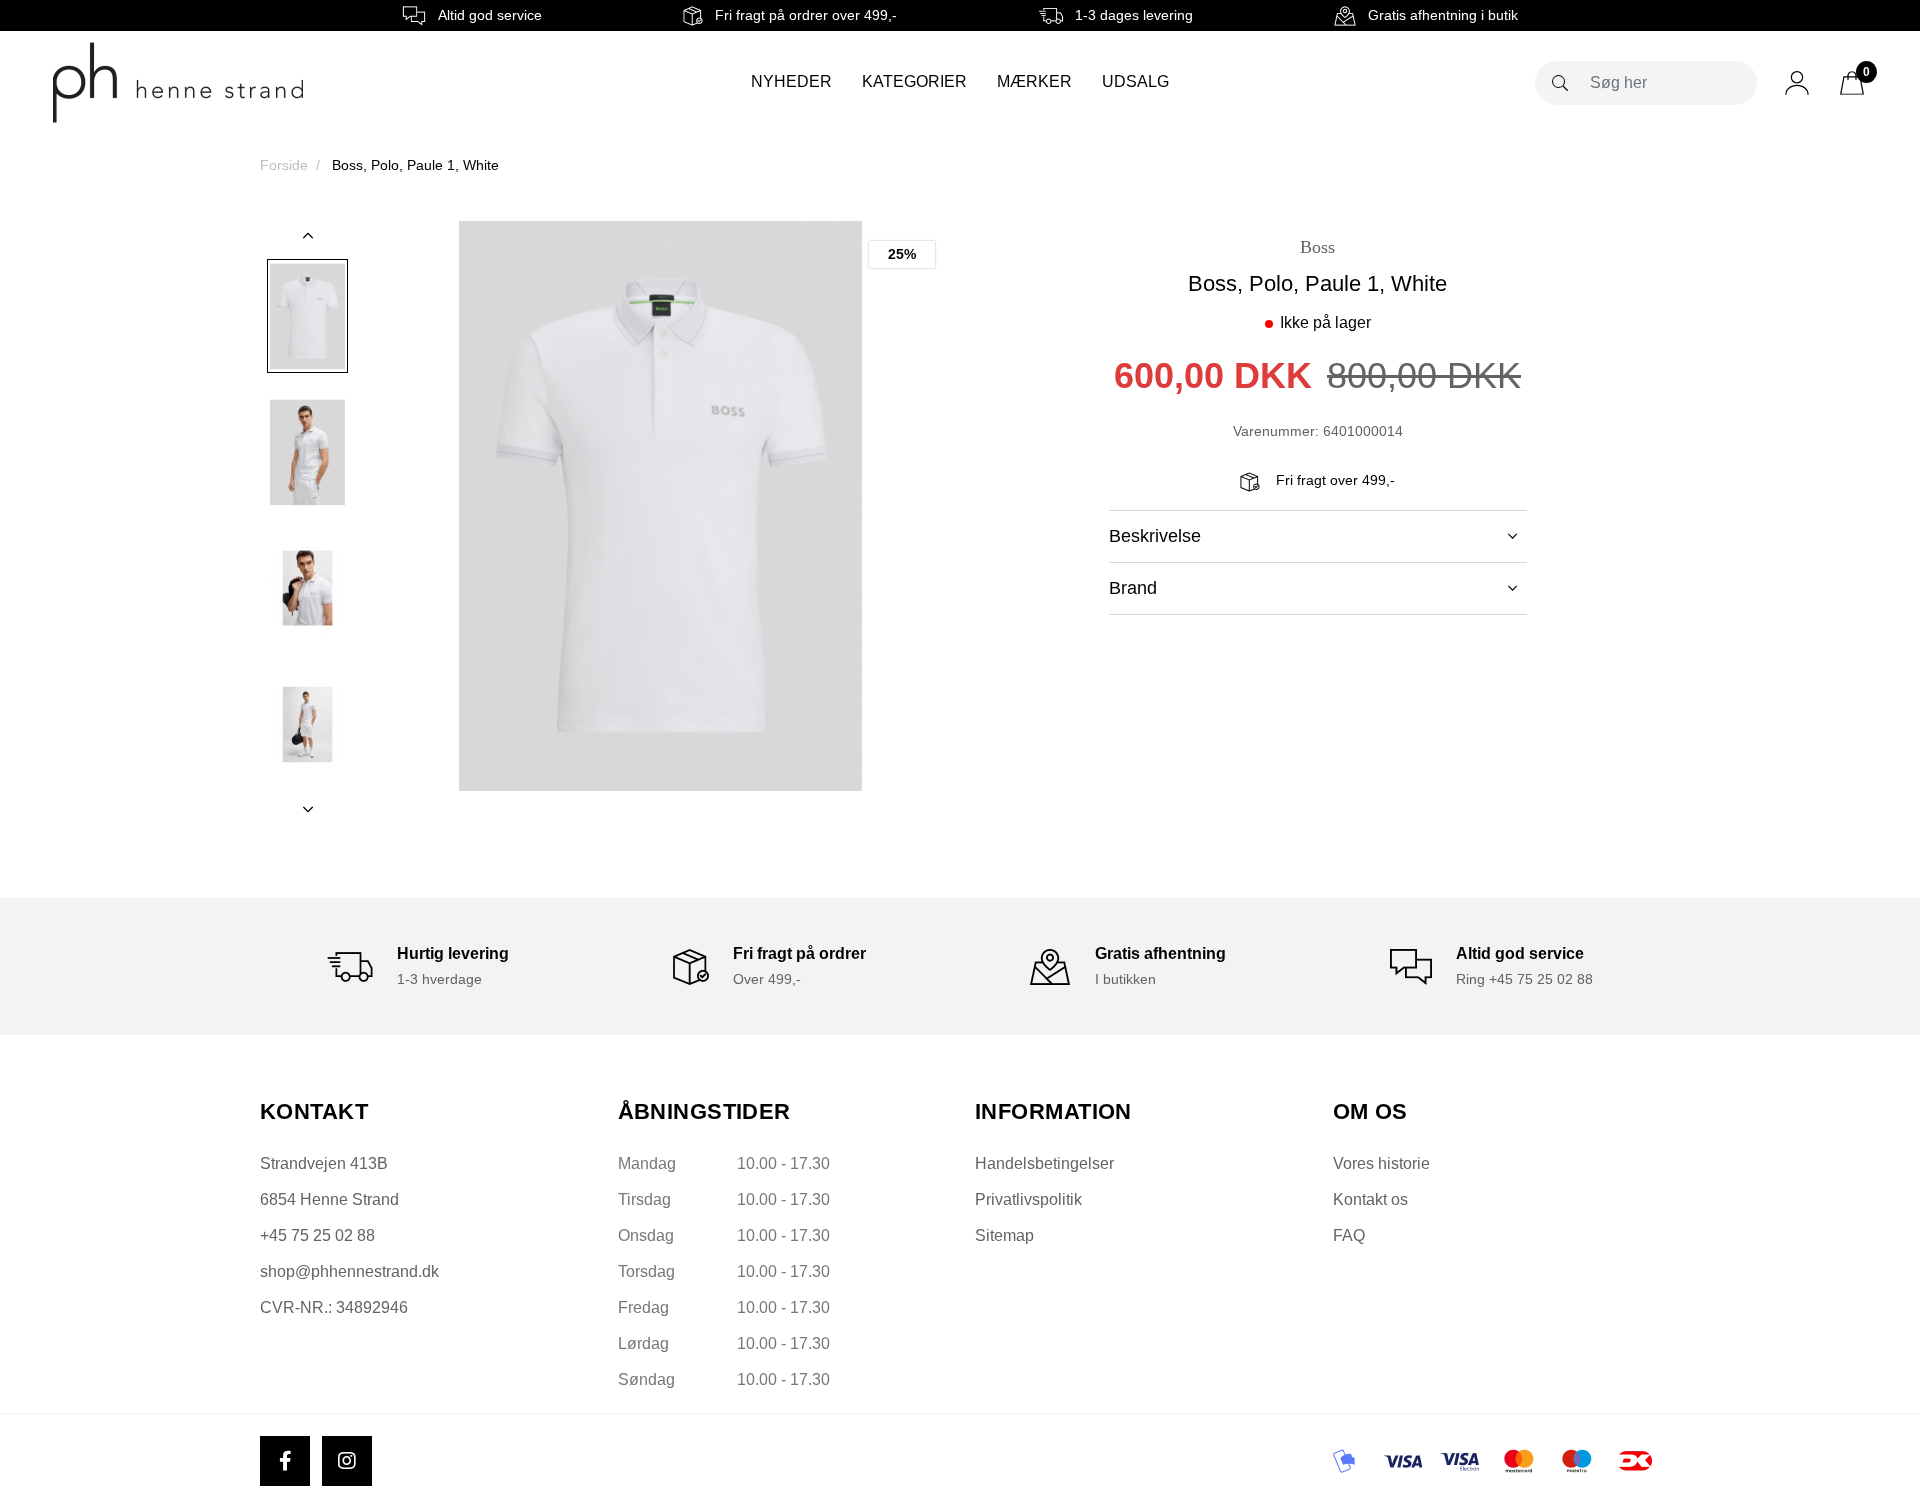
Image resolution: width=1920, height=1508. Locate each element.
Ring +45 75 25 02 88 (1524, 979)
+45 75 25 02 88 (317, 1235)
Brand (1133, 588)
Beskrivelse (1155, 536)
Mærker (1034, 81)
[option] (307, 316)
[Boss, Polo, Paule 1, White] (307, 316)
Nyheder (791, 81)
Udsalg (1135, 81)
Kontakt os (1370, 1199)
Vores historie (1381, 1163)
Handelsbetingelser (1044, 1163)
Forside (284, 165)
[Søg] (1560, 83)
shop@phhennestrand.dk (349, 1271)
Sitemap (1004, 1235)
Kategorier (914, 81)
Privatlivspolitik (1028, 1199)
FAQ (1349, 1235)
